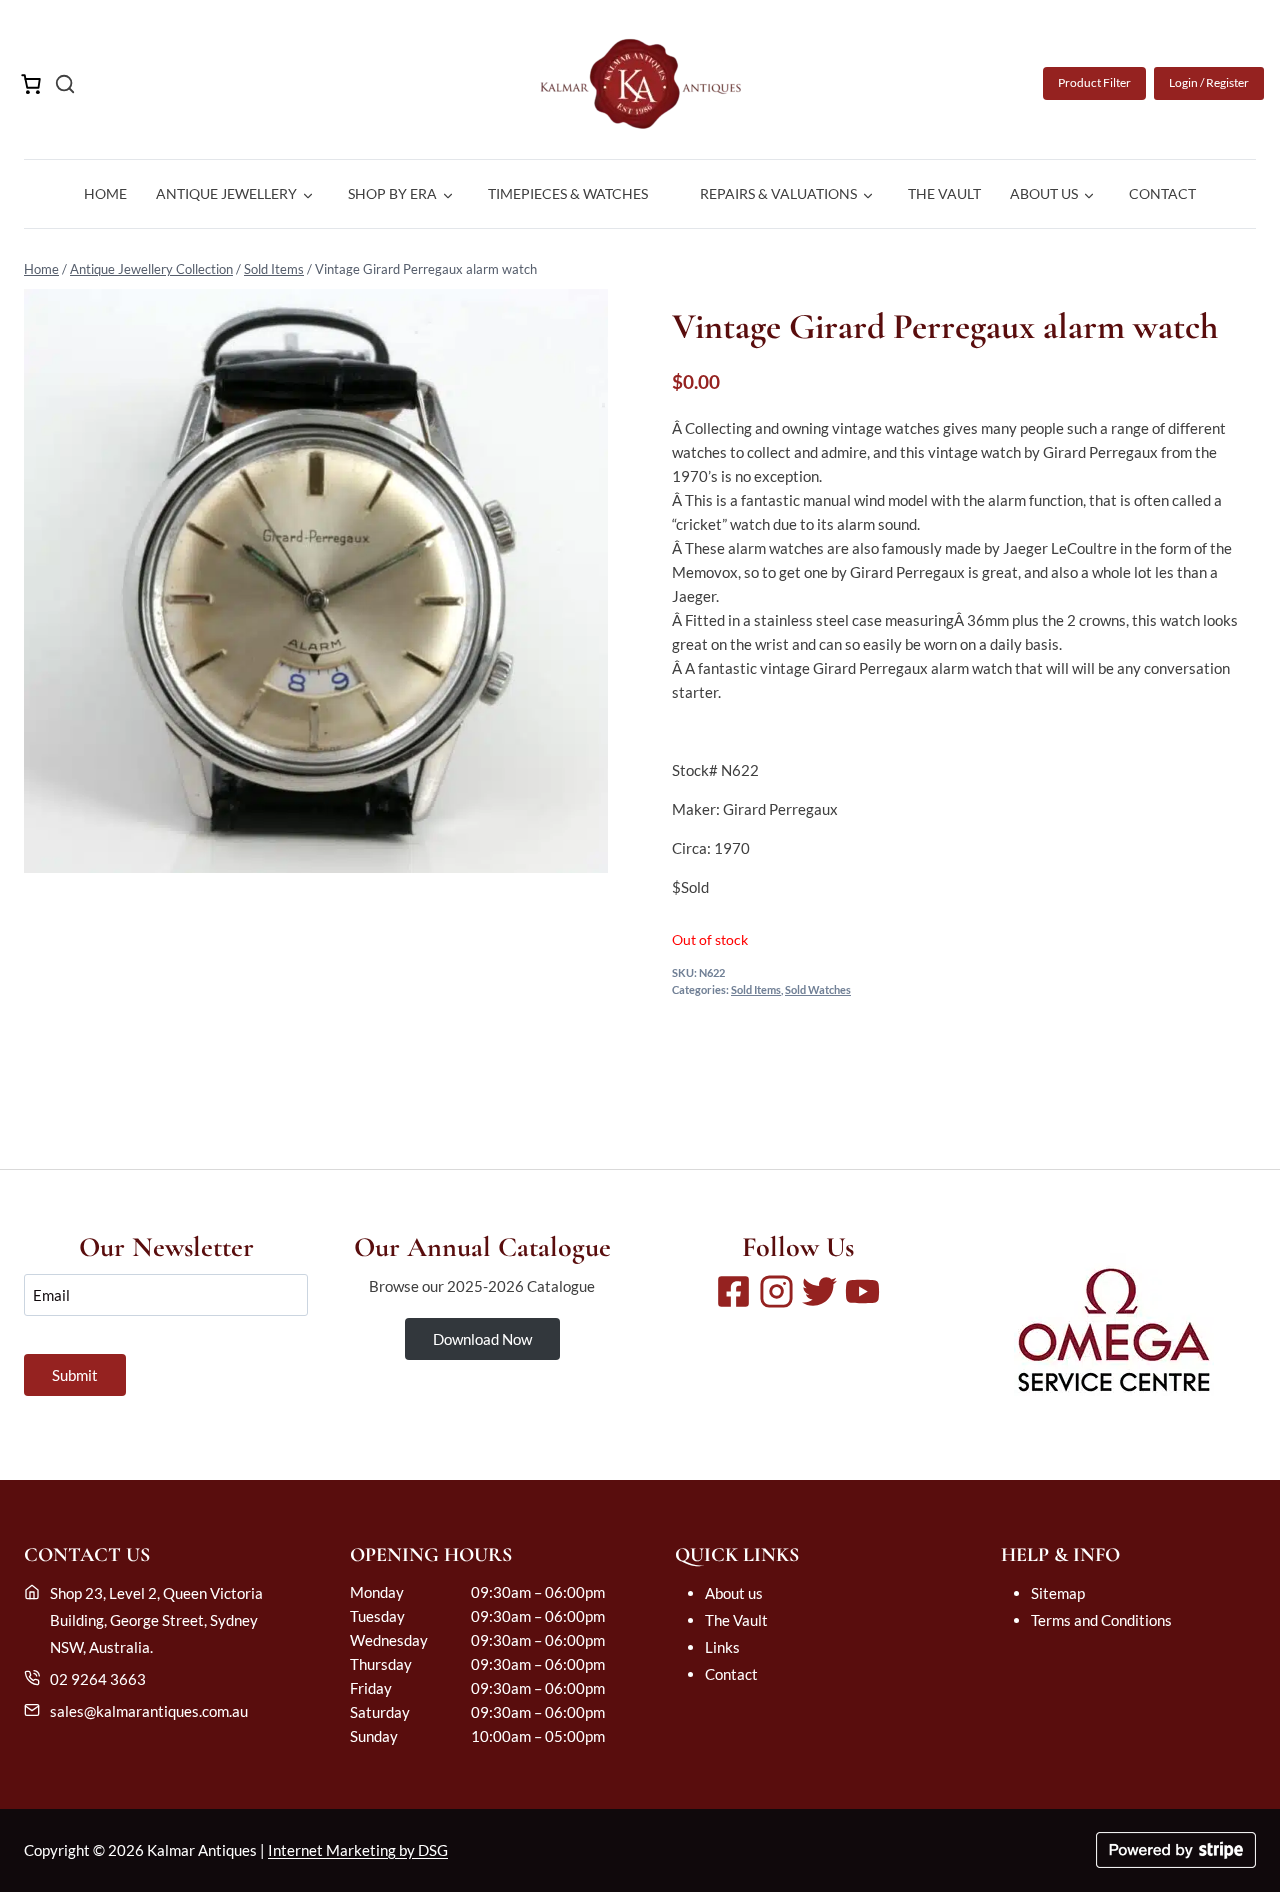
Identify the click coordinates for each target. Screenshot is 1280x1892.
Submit (75, 1375)
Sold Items (274, 269)
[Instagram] (776, 1291)
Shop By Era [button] (392, 193)
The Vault (944, 193)
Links (722, 1647)
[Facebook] (733, 1291)
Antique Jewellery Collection (151, 269)
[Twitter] (819, 1291)
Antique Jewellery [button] (226, 193)
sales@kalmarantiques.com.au (149, 1711)
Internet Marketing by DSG (358, 1850)
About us (734, 1593)
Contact (1162, 193)
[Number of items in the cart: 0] (31, 84)
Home (105, 193)
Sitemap (1058, 1593)
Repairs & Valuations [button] (778, 193)
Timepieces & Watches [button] (568, 193)
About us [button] (1044, 193)
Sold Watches (818, 990)
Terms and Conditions (1101, 1620)
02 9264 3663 (98, 1679)
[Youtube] (862, 1291)
